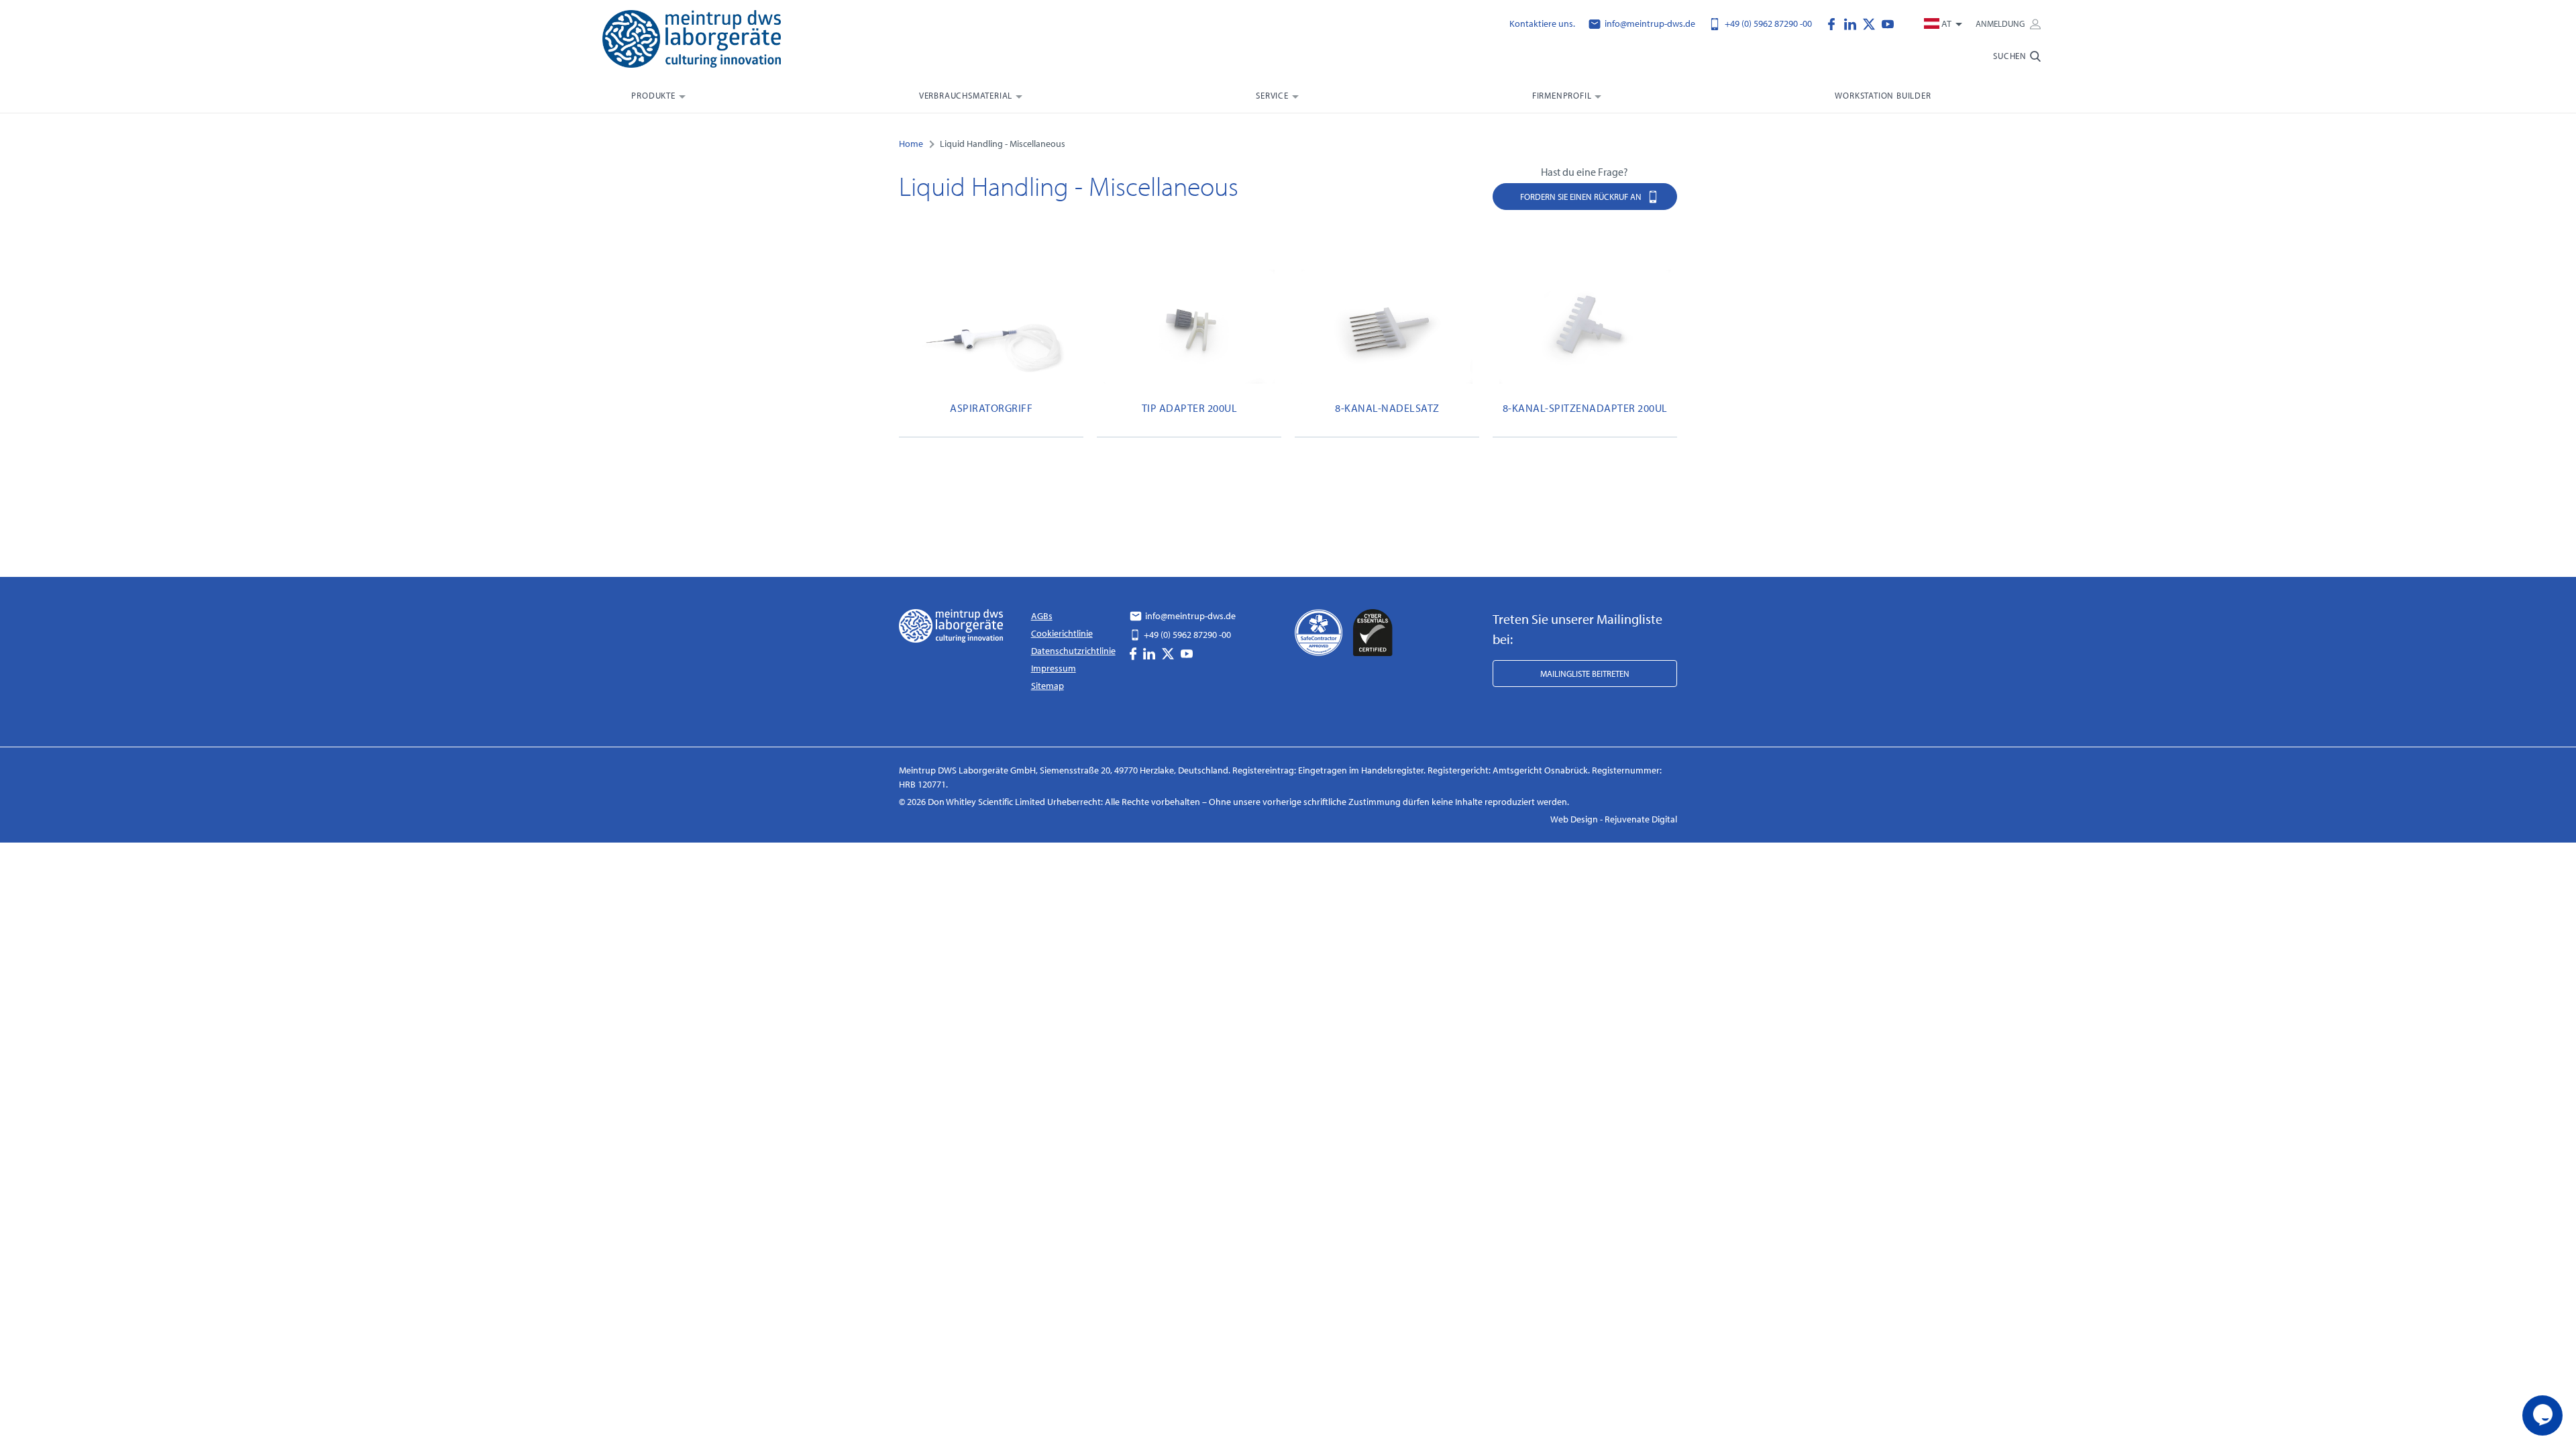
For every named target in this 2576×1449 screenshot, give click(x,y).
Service (1272, 95)
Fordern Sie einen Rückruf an (1582, 197)
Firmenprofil (1562, 95)
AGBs (1042, 616)
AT (1946, 23)
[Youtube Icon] (1888, 23)
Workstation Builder (1883, 95)
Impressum (1054, 668)
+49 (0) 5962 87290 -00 (1767, 23)
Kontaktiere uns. (1542, 23)
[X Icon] (1872, 23)
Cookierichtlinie (1062, 633)
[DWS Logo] (708, 42)
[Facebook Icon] (1835, 23)
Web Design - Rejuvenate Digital (1614, 819)
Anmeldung (2001, 23)
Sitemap (1048, 686)
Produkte (653, 95)
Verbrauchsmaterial (966, 95)
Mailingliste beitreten (1585, 674)
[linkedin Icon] (1854, 23)
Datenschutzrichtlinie (1073, 651)
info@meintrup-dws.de (1649, 23)
